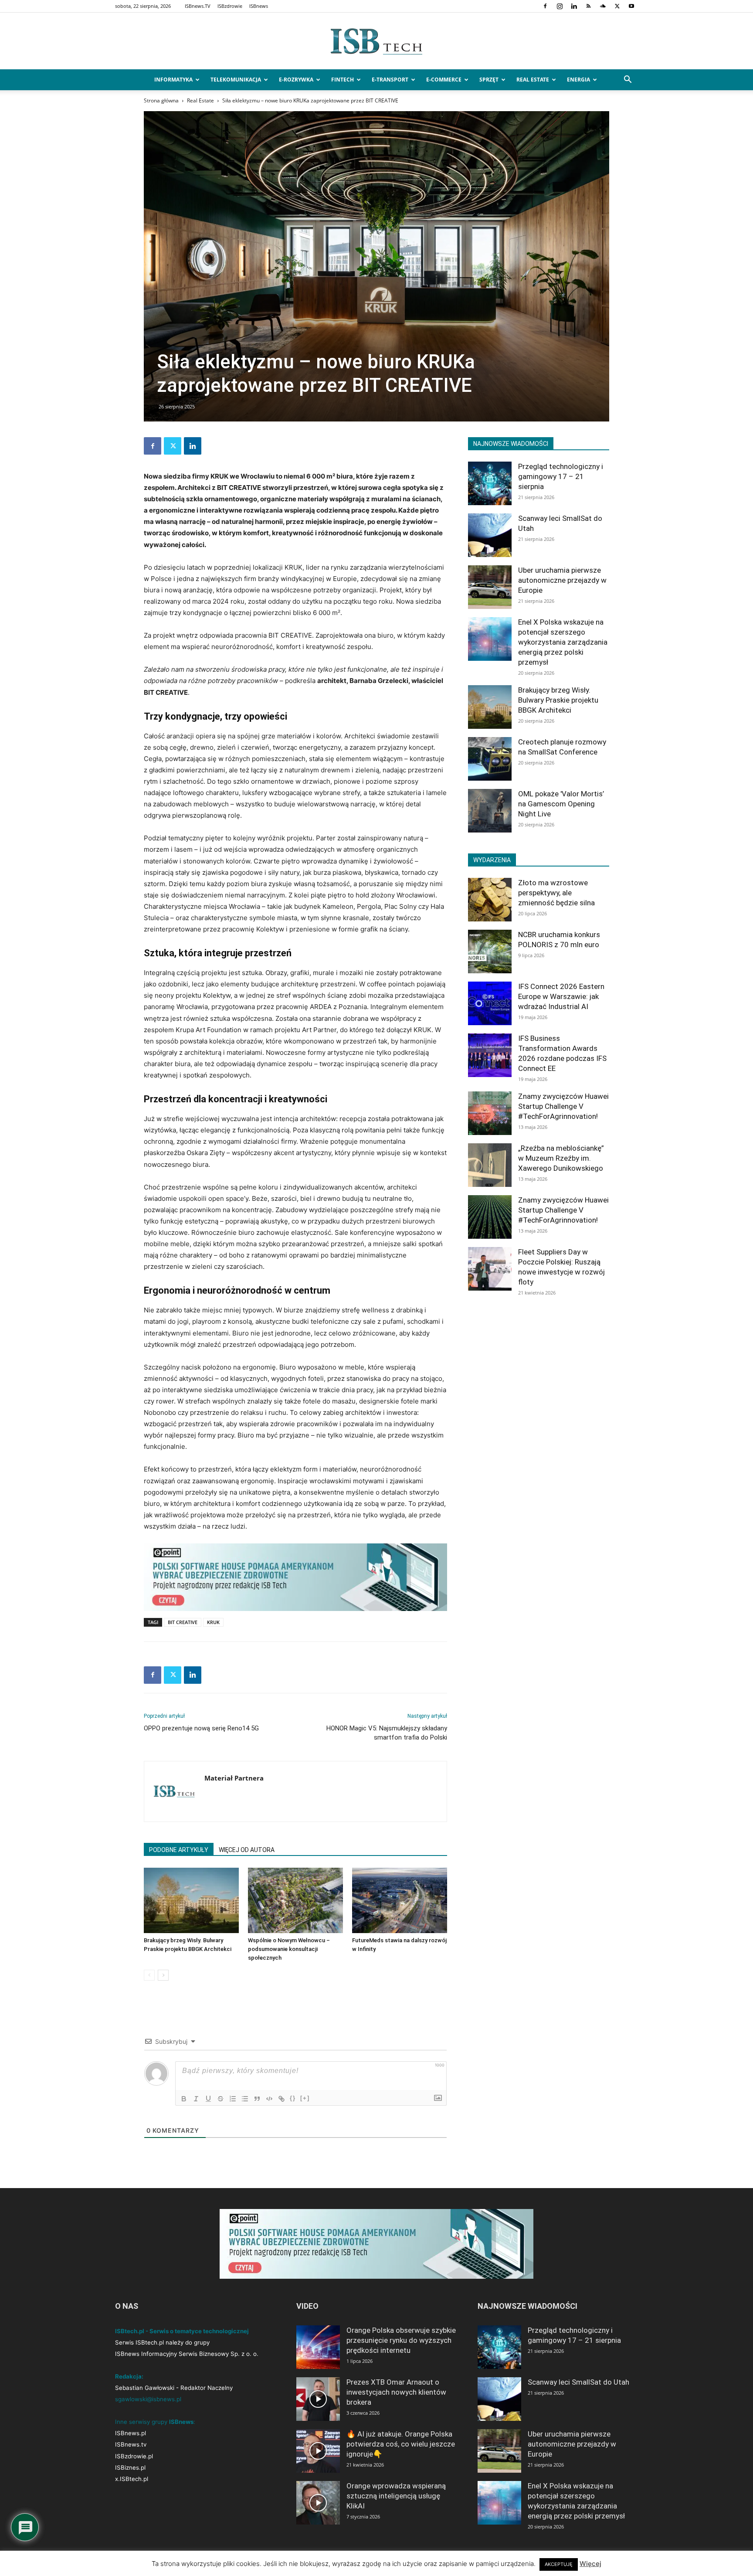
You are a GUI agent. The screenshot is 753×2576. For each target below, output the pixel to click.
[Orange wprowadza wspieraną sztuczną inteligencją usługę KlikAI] (318, 2503)
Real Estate (533, 80)
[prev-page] (149, 1975)
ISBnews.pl (131, 2433)
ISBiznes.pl (130, 2467)
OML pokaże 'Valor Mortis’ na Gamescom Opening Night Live (561, 804)
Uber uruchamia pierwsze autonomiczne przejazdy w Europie (562, 580)
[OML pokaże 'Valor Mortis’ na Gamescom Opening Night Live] (490, 811)
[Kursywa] (196, 2099)
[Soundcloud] (603, 6)
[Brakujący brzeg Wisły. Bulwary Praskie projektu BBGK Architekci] (191, 1900)
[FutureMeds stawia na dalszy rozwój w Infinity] (400, 1900)
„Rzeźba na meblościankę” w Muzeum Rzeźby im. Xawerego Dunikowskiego (561, 1158)
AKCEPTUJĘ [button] (559, 2564)
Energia (578, 80)
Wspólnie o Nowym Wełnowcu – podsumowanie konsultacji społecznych (289, 1949)
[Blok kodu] (269, 2099)
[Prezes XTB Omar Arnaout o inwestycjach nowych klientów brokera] (318, 2399)
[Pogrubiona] (184, 2099)
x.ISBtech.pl (132, 2479)
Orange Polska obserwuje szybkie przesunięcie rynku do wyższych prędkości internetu (401, 2340)
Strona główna (161, 100)
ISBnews (259, 6)
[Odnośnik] (282, 2099)
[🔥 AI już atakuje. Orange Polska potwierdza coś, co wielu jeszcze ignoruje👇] (318, 2451)
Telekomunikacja (236, 80)
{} (293, 2098)
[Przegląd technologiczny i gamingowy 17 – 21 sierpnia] (490, 483)
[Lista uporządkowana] (233, 2099)
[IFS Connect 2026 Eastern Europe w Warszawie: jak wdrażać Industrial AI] (490, 1003)
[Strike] (220, 2099)
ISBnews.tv (131, 2444)
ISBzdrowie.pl (134, 2456)
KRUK (213, 1622)
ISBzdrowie (230, 6)
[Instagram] (560, 6)
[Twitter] (617, 6)
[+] (305, 2098)
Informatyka (173, 80)
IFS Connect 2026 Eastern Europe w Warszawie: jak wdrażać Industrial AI (561, 996)
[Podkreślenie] (208, 2099)
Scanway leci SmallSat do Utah (578, 2382)
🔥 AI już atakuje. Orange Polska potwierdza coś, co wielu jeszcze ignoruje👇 (401, 2444)
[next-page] (163, 1975)
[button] (627, 80)
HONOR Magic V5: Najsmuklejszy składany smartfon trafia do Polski (387, 1733)
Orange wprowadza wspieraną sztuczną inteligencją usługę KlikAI (396, 2496)
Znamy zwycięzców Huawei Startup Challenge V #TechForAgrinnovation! (563, 1106)
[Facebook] (545, 6)
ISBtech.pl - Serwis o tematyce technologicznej (182, 2331)
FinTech (343, 80)
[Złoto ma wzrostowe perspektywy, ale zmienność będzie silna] (490, 900)
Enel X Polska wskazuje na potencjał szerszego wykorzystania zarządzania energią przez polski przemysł (563, 642)
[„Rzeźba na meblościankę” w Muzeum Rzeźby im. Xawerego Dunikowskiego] (490, 1165)
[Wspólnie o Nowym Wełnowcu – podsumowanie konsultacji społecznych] (295, 1900)
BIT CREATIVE (183, 1622)
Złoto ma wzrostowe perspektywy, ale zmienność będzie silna (556, 893)
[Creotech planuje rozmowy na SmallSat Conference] (490, 759)
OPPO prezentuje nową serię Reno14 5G (201, 1728)
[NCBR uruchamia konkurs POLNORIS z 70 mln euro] (490, 952)
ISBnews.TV (198, 6)
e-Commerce (444, 80)
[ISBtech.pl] (376, 41)
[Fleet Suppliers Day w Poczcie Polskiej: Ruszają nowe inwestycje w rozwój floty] (490, 1269)
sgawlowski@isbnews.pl (148, 2399)
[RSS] (588, 6)
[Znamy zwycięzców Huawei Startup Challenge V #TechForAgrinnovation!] (490, 1113)
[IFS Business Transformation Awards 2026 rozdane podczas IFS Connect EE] (490, 1055)
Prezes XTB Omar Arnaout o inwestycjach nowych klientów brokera (396, 2392)
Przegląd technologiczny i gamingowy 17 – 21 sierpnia (561, 476)
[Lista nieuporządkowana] (245, 2099)
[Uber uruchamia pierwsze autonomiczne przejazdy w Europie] (490, 587)
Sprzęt (489, 80)
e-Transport (390, 80)
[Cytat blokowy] (257, 2099)
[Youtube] (631, 6)
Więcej (590, 2564)
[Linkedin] (574, 6)
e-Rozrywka (296, 80)
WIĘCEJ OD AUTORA (247, 1850)
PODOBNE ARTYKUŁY (179, 1850)
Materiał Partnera (234, 1778)
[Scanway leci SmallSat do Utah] (490, 535)
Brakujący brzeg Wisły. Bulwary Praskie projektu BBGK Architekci (558, 700)
